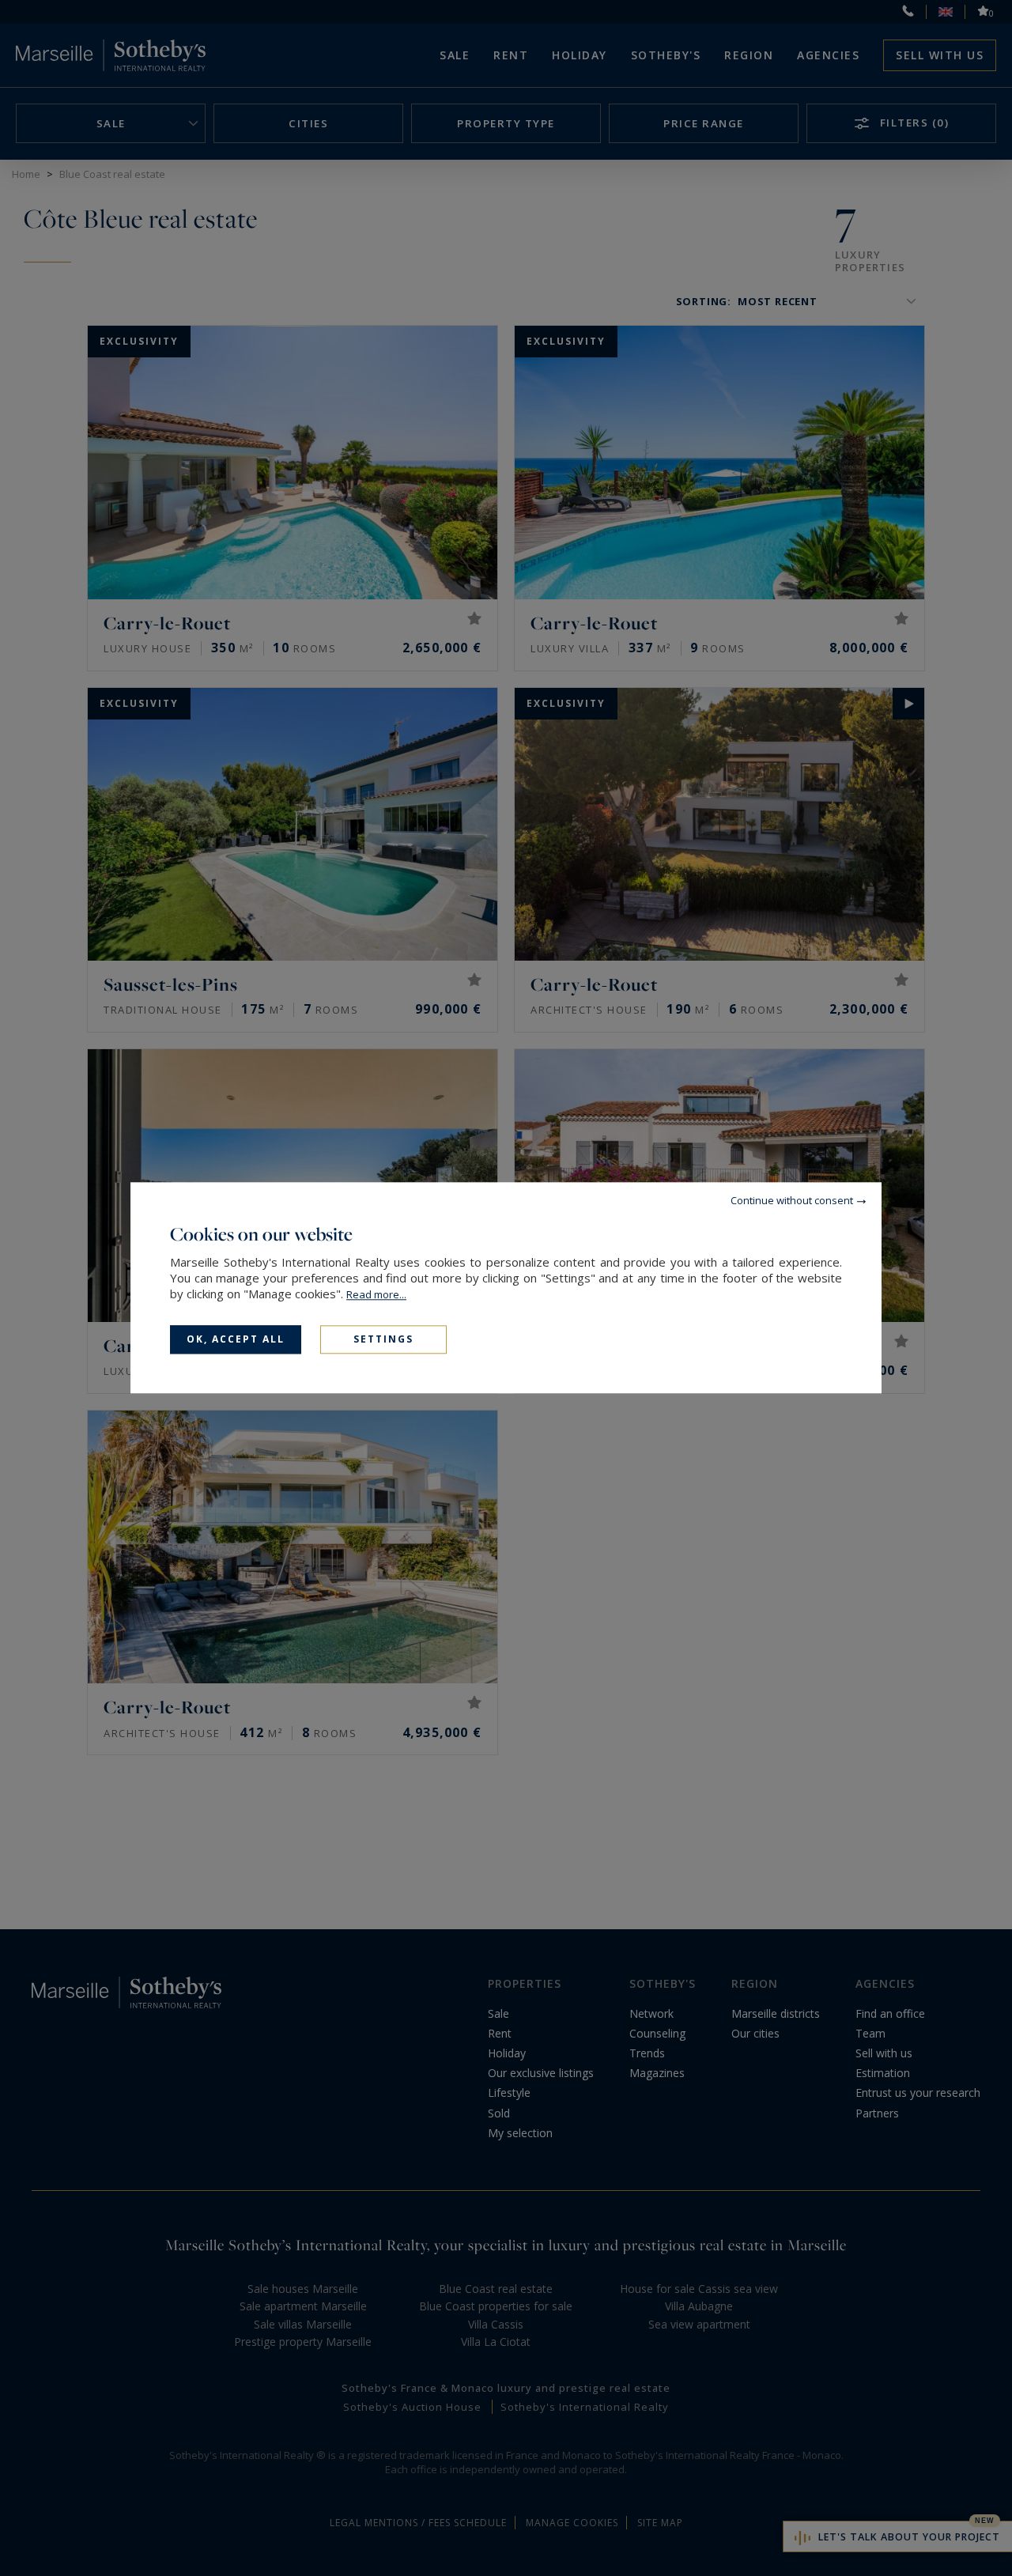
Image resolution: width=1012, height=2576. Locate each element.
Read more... (376, 1294)
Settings (383, 1339)
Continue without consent (792, 1200)
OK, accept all (236, 1339)
